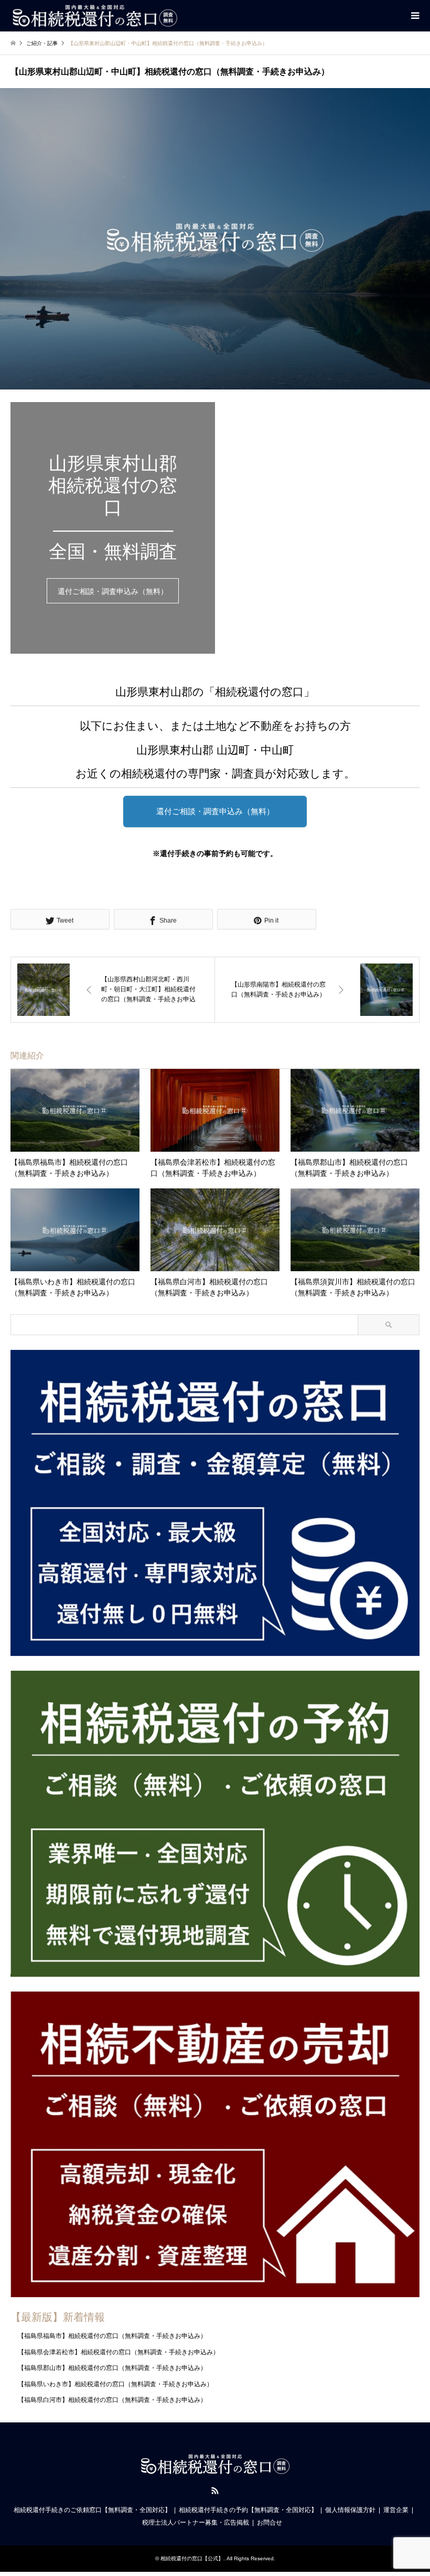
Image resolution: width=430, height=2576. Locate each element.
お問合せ (270, 2523)
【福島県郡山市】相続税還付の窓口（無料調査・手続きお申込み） (112, 2368)
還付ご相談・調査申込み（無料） (113, 591)
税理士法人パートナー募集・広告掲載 (196, 2523)
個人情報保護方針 (350, 2510)
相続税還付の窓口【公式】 (192, 2558)
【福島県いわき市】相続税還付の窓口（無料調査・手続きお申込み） (115, 2384)
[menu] (414, 16)
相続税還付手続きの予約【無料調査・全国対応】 (248, 2510)
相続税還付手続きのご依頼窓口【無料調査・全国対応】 (92, 2510)
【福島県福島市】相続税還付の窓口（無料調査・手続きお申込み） (112, 2336)
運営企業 (396, 2510)
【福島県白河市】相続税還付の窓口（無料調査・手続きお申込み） (112, 2400)
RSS (215, 2491)
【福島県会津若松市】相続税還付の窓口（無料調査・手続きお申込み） (119, 2352)
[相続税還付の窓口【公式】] (95, 16)
